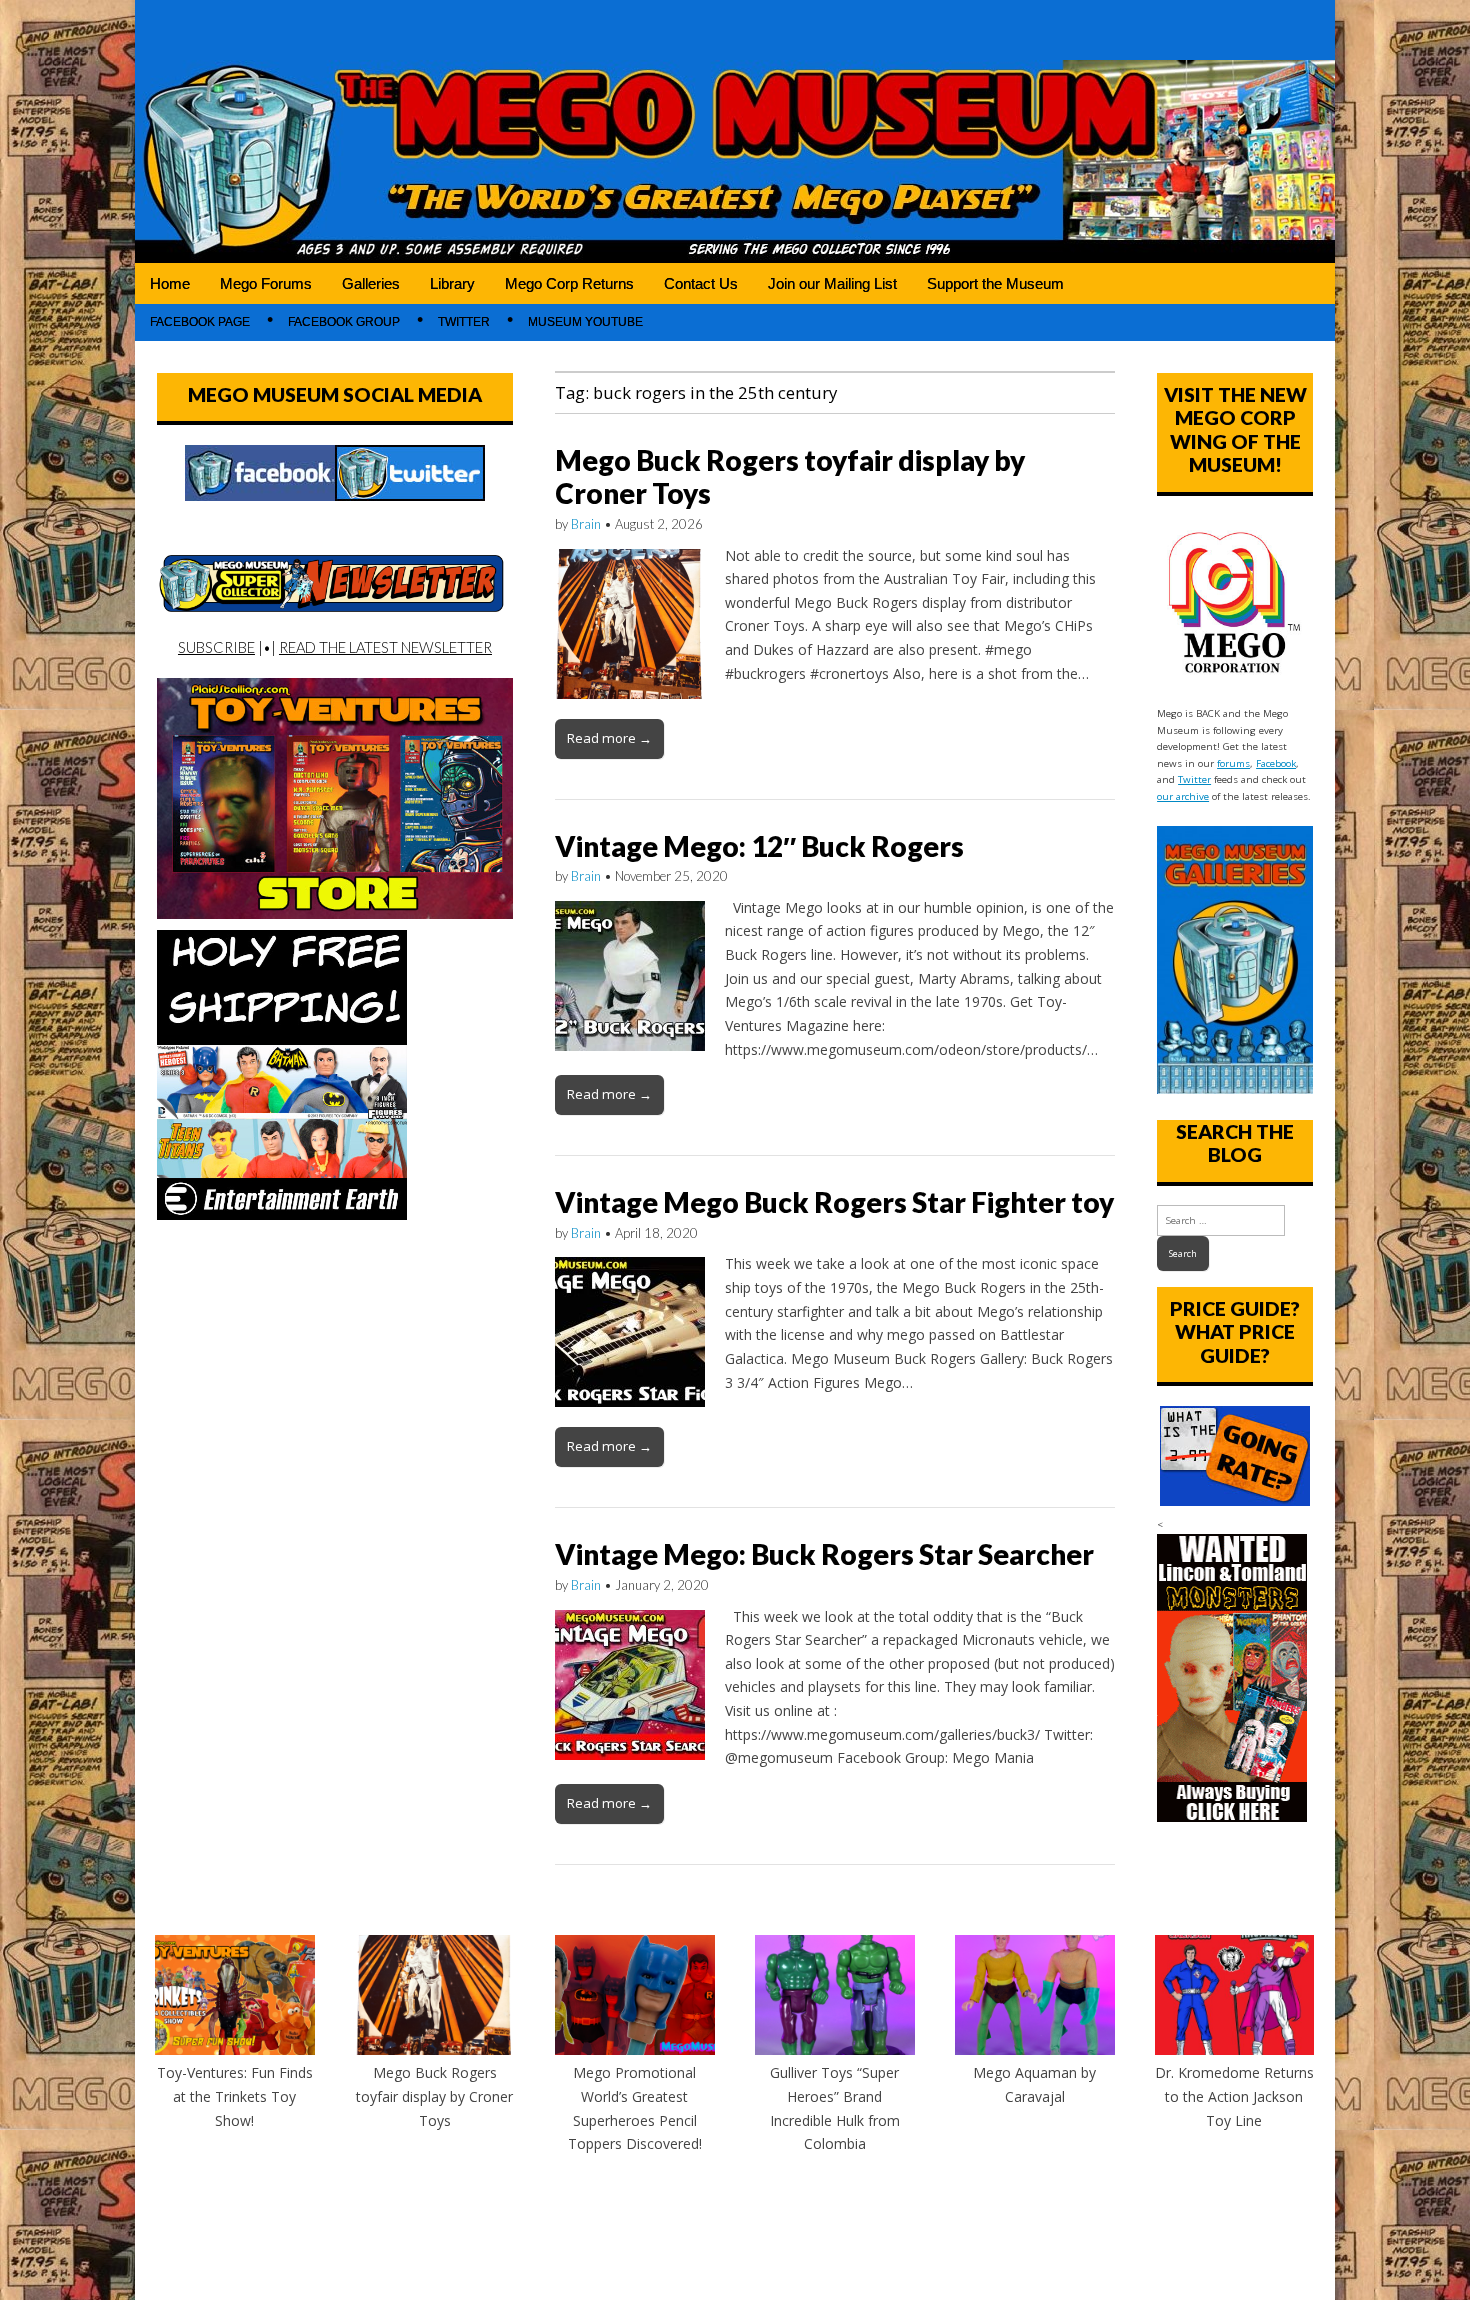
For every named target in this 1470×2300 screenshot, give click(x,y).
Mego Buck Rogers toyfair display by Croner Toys (790, 477)
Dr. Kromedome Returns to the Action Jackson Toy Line (1234, 2096)
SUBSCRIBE (216, 647)
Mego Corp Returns (569, 283)
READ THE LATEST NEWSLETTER (385, 647)
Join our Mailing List (832, 283)
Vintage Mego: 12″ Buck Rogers (759, 846)
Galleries (371, 283)
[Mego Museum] (735, 131)
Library (452, 283)
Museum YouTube (585, 322)
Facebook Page (200, 322)
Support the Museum (995, 283)
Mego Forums (266, 283)
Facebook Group (344, 322)
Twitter (464, 322)
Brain (586, 524)
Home (170, 283)
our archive (1183, 796)
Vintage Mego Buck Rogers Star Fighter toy (834, 1202)
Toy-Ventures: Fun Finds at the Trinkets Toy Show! (235, 2096)
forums (1233, 763)
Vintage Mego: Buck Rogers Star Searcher (824, 1554)
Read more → (609, 738)
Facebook (1276, 763)
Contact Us (701, 283)
